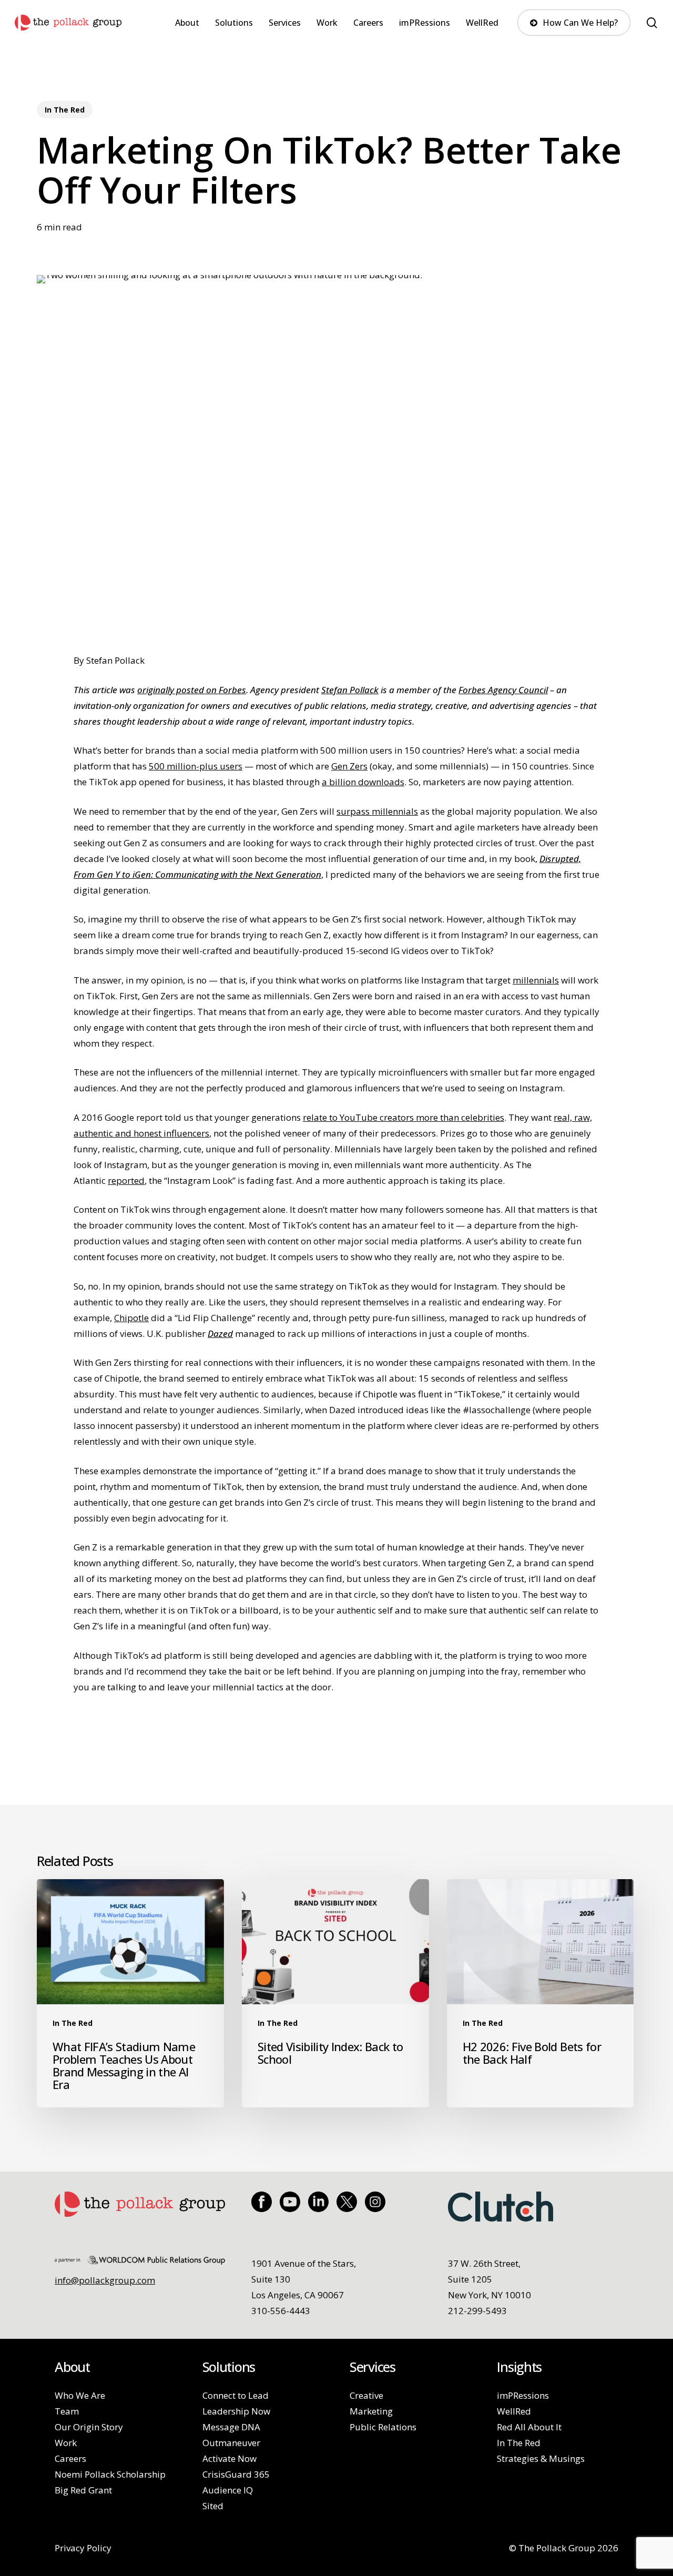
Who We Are (80, 2395)
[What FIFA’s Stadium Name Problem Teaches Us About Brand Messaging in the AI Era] (130, 1994)
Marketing (371, 2411)
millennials (536, 980)
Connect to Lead (236, 2395)
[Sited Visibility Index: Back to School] (335, 1994)
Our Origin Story (89, 2427)
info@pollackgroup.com (105, 2280)
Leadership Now (236, 2411)
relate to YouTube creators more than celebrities (404, 1117)
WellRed (514, 2411)
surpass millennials (377, 811)
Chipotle (131, 1318)
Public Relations (383, 2427)
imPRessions (523, 2395)
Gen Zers (349, 766)
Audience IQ (228, 2490)
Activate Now (230, 2458)
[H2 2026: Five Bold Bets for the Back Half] (541, 1994)
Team (67, 2411)
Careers (70, 2458)
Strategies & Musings (541, 2458)
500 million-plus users (196, 766)
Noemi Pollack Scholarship (110, 2474)
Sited (213, 2506)
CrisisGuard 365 (236, 2474)
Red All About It (529, 2427)
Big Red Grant (83, 2490)
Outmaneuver (231, 2443)
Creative (366, 2395)
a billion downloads (363, 782)
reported (126, 1180)
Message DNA (231, 2427)
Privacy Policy (83, 2548)
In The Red (65, 110)
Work (66, 2443)
